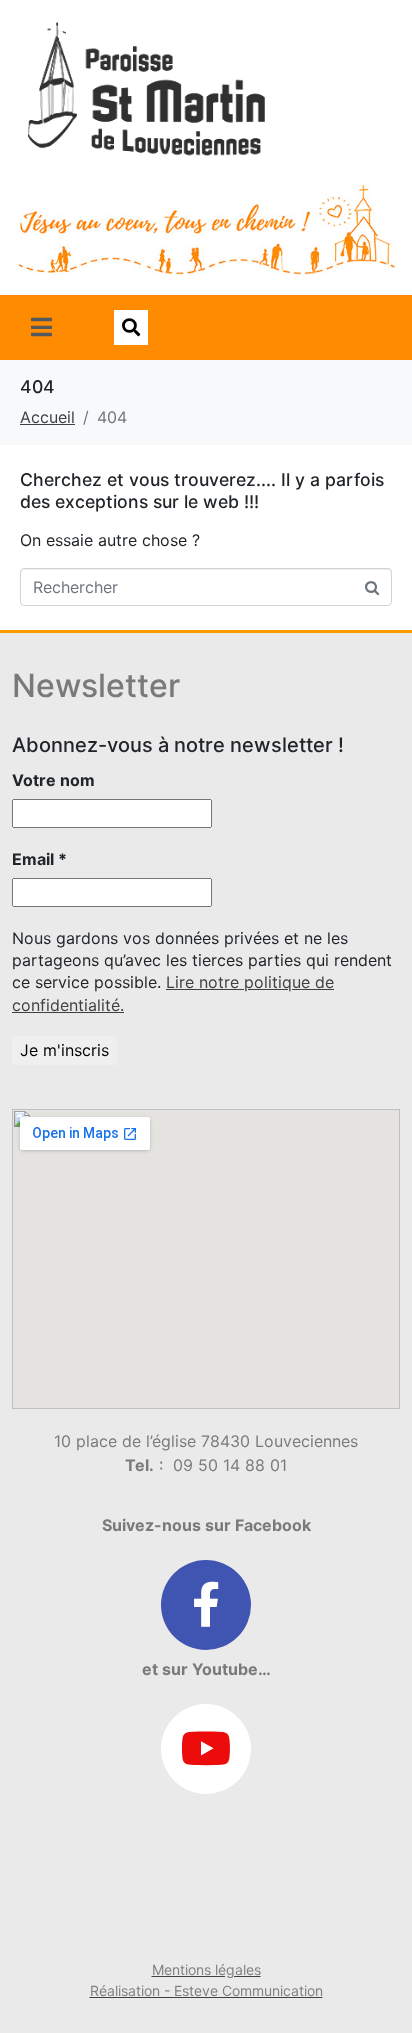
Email (39, 859)
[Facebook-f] (206, 1605)
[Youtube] (206, 1749)
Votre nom (53, 780)
